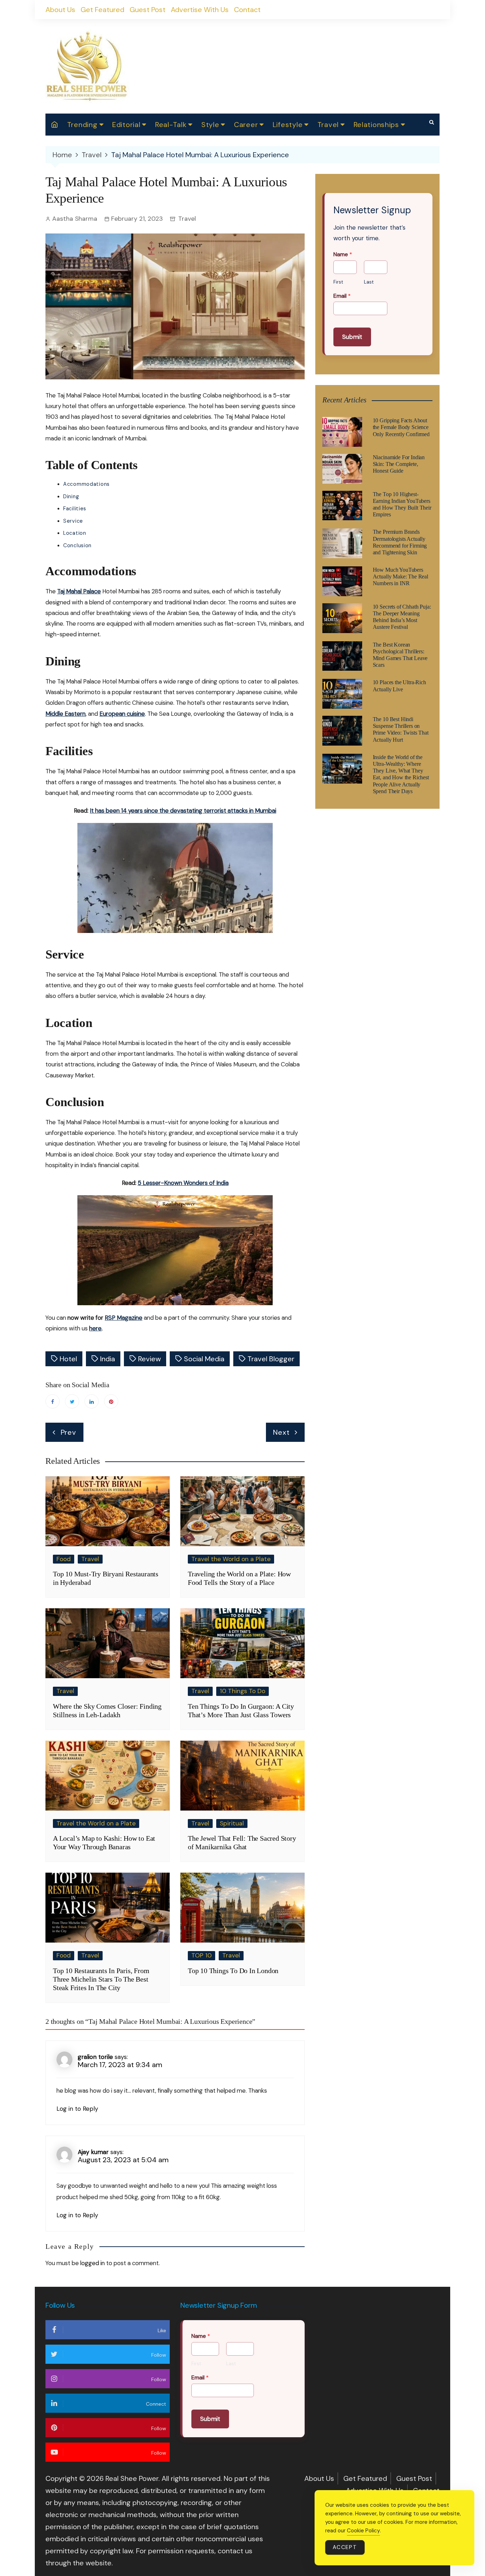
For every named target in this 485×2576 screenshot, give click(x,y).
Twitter (72, 1401)
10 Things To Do (243, 1691)
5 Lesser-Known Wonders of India (183, 1183)
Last (369, 282)
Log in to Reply (77, 2109)
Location (75, 533)
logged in (92, 2263)
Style (210, 125)
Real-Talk (171, 125)
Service (73, 521)
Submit (352, 337)
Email (342, 296)
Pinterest (111, 1401)
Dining (71, 496)
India (108, 1359)
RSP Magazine (124, 1318)
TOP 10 (201, 1955)
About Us (60, 10)
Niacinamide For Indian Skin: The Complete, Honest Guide (399, 464)
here (95, 1328)
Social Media (204, 1359)
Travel (328, 125)
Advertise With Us (200, 10)
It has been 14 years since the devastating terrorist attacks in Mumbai (183, 811)
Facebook (53, 1401)
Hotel (68, 1359)
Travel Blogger (271, 1359)
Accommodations (86, 484)
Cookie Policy (363, 2531)
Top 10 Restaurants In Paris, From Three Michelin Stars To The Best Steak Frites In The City (101, 1979)
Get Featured (102, 10)
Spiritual (232, 1823)
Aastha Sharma (75, 219)
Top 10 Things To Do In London (233, 1971)
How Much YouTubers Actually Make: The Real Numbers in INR (400, 576)
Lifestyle (288, 125)
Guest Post (148, 10)
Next (281, 1432)
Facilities (75, 509)
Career (246, 125)
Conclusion (77, 545)
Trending (82, 125)
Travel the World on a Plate (231, 1559)
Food (64, 1559)
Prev (69, 1432)
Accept (345, 2547)
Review (149, 1359)
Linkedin (92, 1401)
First (338, 282)
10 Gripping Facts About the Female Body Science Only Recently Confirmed (401, 427)
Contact (247, 10)
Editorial (126, 125)
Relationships (376, 125)
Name (343, 254)
